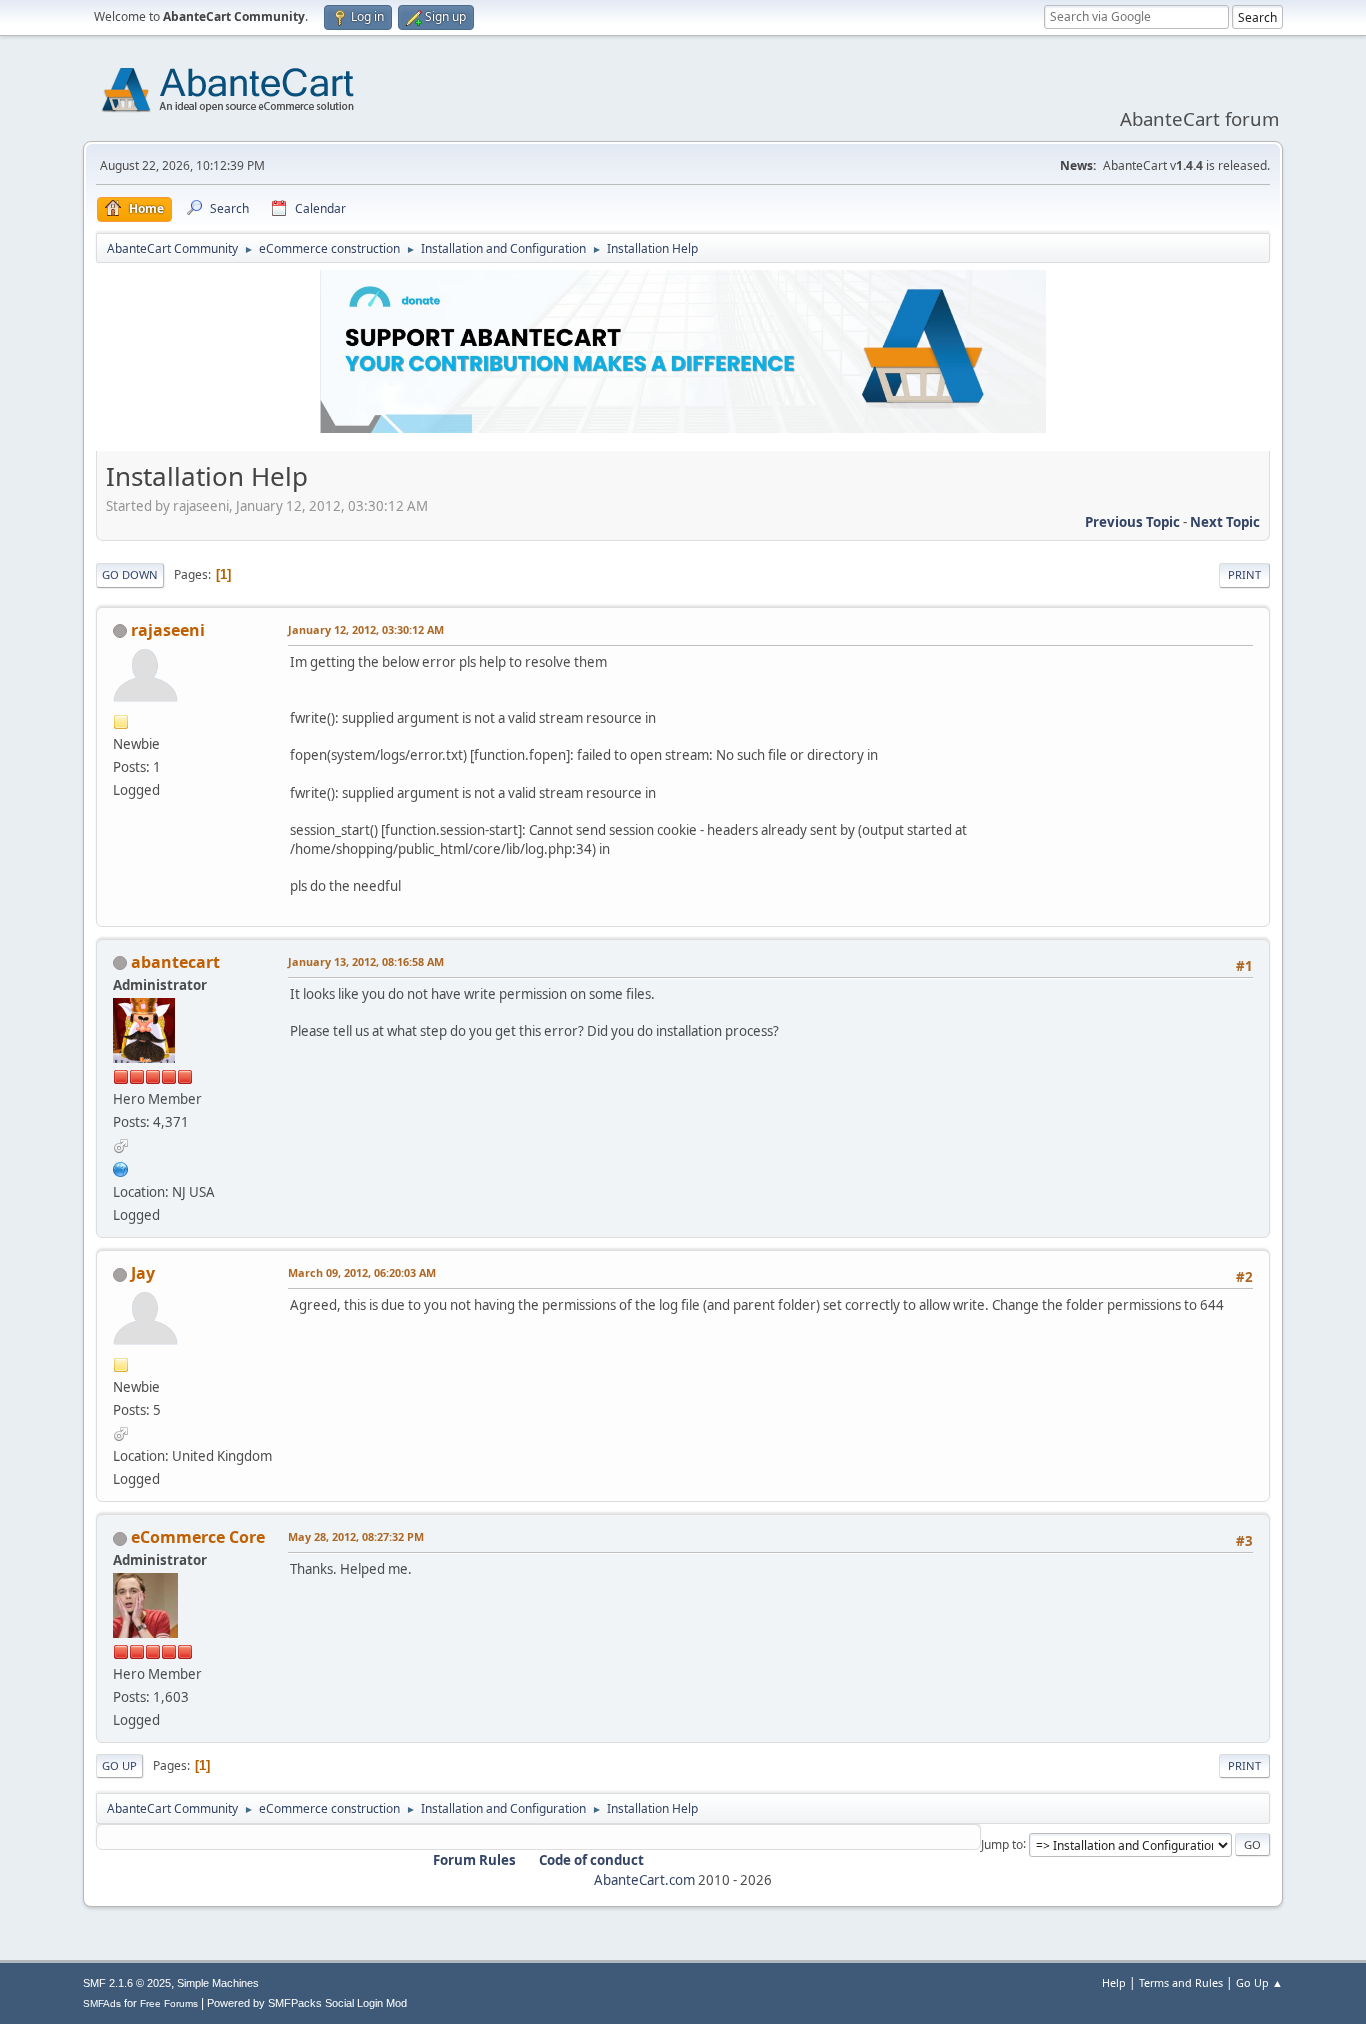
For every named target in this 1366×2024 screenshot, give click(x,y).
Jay (143, 1273)
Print (1244, 574)
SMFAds (102, 2003)
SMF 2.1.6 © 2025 (127, 1983)
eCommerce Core (198, 1537)
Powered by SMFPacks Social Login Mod (307, 2003)
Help (1114, 1982)
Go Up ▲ (1259, 1982)
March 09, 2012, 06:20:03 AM (362, 1272)
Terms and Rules (1181, 1982)
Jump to (1002, 1843)
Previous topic (1132, 522)
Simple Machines (218, 1983)
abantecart (175, 962)
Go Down (130, 574)
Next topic (1225, 522)
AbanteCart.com (644, 1880)
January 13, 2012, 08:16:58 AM (366, 961)
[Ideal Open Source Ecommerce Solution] (121, 1168)
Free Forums (169, 2003)
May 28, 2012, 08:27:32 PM (356, 1536)
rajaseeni (168, 630)
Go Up (119, 1765)
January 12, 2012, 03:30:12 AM (366, 629)
